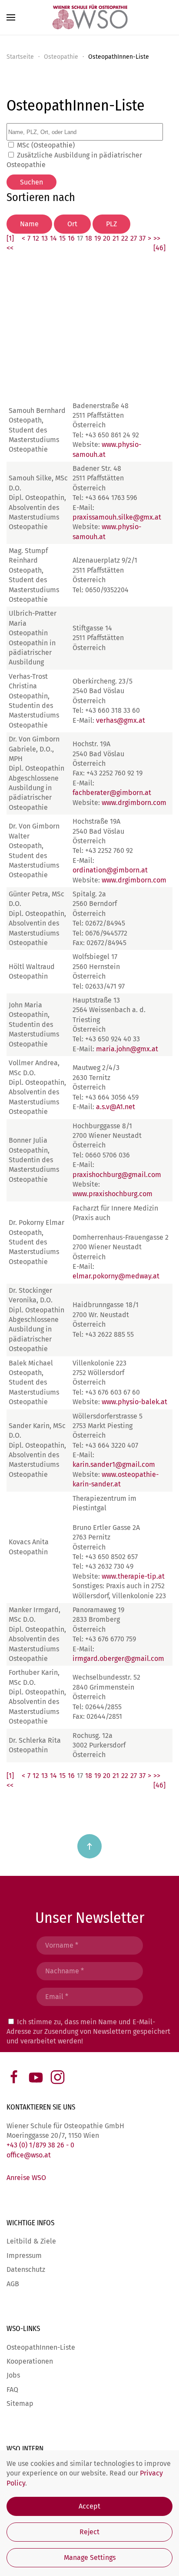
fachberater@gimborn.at (112, 793)
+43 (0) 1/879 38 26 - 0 (40, 2145)
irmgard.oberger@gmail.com (118, 1659)
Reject (89, 2532)
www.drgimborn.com (134, 803)
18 (89, 238)
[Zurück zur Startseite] (89, 17)
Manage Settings (90, 2558)
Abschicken (89, 2062)
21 (116, 238)
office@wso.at (29, 2155)
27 (134, 238)
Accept (89, 2506)
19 (98, 238)
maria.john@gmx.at (127, 1049)
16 (71, 238)
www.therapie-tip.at (133, 1576)
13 (45, 238)
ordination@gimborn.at (110, 870)
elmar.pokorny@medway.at (116, 1276)
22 (125, 238)
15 (62, 238)
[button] (11, 17)
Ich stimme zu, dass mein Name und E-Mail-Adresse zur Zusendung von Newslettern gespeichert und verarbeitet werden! (88, 2032)
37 (142, 238)
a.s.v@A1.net (116, 1107)
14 (53, 238)
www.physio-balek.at (134, 1402)
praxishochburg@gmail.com (117, 1175)
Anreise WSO (26, 2178)
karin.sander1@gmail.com (114, 1464)
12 (36, 238)
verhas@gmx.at (121, 720)
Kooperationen (30, 2361)
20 (107, 238)
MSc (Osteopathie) (46, 145)
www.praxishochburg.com (113, 1194)
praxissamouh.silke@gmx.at (117, 517)
